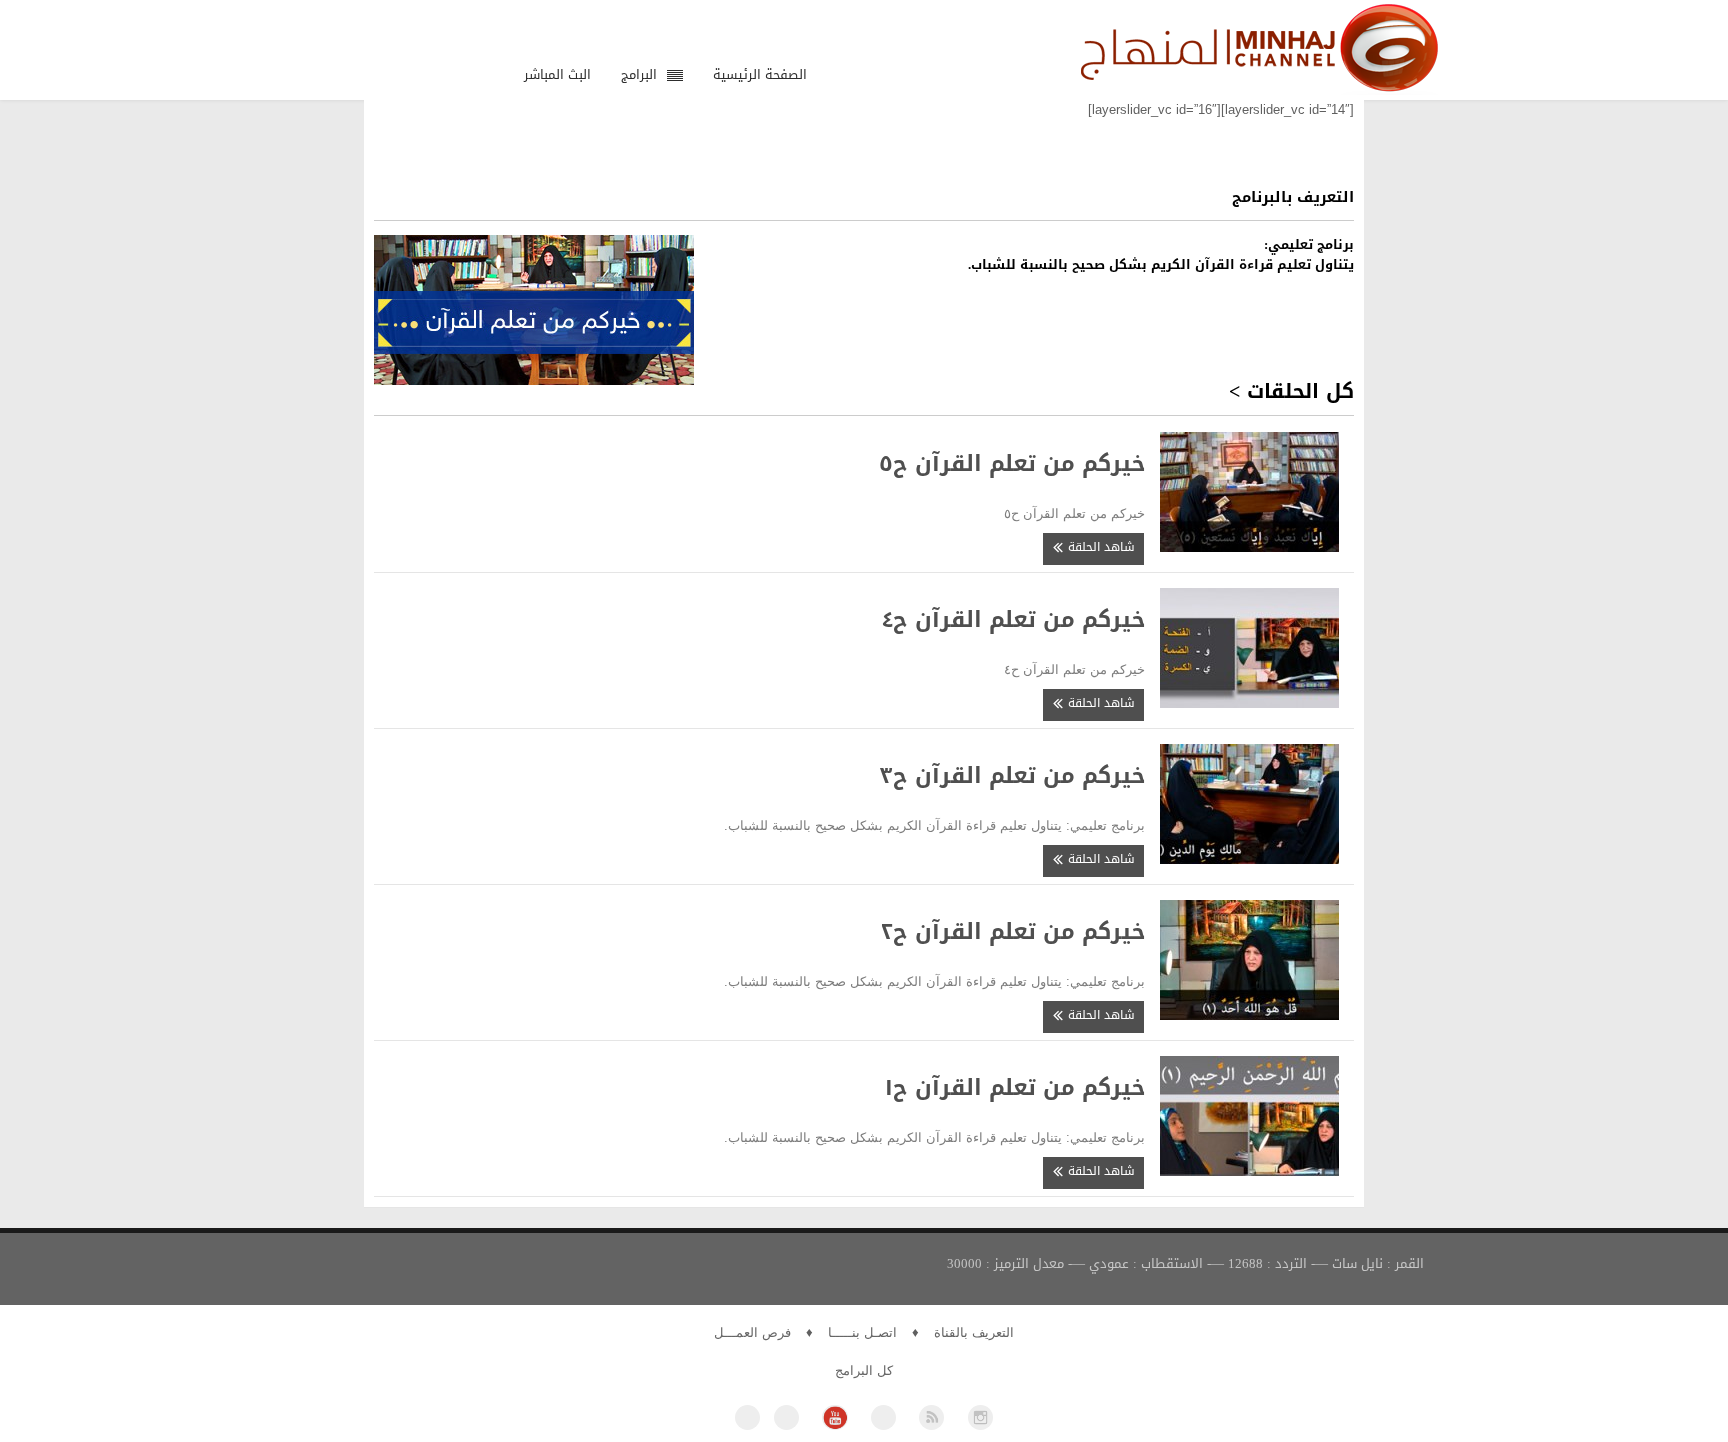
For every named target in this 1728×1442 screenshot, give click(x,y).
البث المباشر (557, 74)
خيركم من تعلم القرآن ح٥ (1012, 464)
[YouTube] (834, 1417)
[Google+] (883, 1417)
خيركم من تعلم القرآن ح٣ (1012, 776)
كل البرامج (864, 1370)
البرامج (639, 74)
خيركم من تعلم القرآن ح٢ (1013, 932)
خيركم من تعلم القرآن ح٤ (1013, 620)
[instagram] (980, 1417)
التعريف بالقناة (974, 1332)
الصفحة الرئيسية (760, 74)
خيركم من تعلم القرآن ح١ (1015, 1088)
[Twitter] (786, 1417)
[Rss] (931, 1417)
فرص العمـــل (752, 1332)
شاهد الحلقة (1099, 547)
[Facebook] (747, 1417)
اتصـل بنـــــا (862, 1332)
